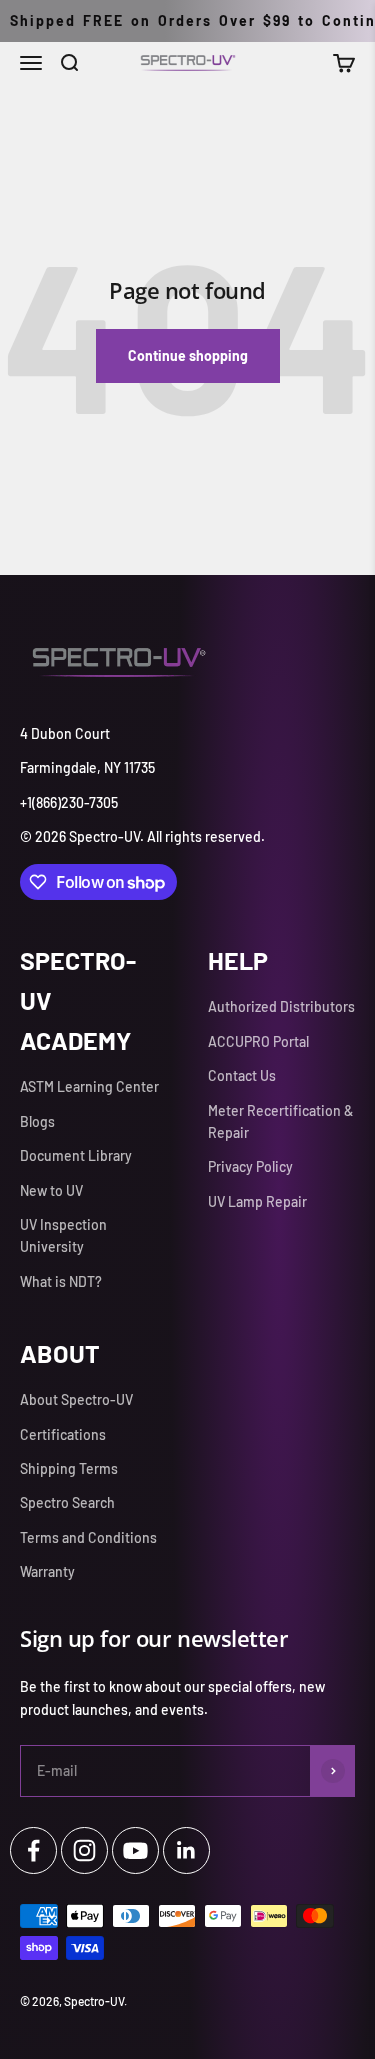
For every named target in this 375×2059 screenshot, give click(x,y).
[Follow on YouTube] (135, 1850)
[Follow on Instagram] (84, 1850)
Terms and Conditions (88, 1537)
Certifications (63, 1434)
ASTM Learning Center (89, 1086)
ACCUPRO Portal (258, 1041)
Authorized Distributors (281, 1006)
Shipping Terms (69, 1468)
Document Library (76, 1155)
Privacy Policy (250, 1166)
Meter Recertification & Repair (280, 1121)
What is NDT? (61, 1281)
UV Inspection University (63, 1235)
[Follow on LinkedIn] (186, 1850)
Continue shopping (188, 355)
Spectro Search (67, 1502)
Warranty (47, 1571)
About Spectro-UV (76, 1399)
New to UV (51, 1190)
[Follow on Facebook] (33, 1850)
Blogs (37, 1121)
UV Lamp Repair (257, 1201)
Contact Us (242, 1075)
